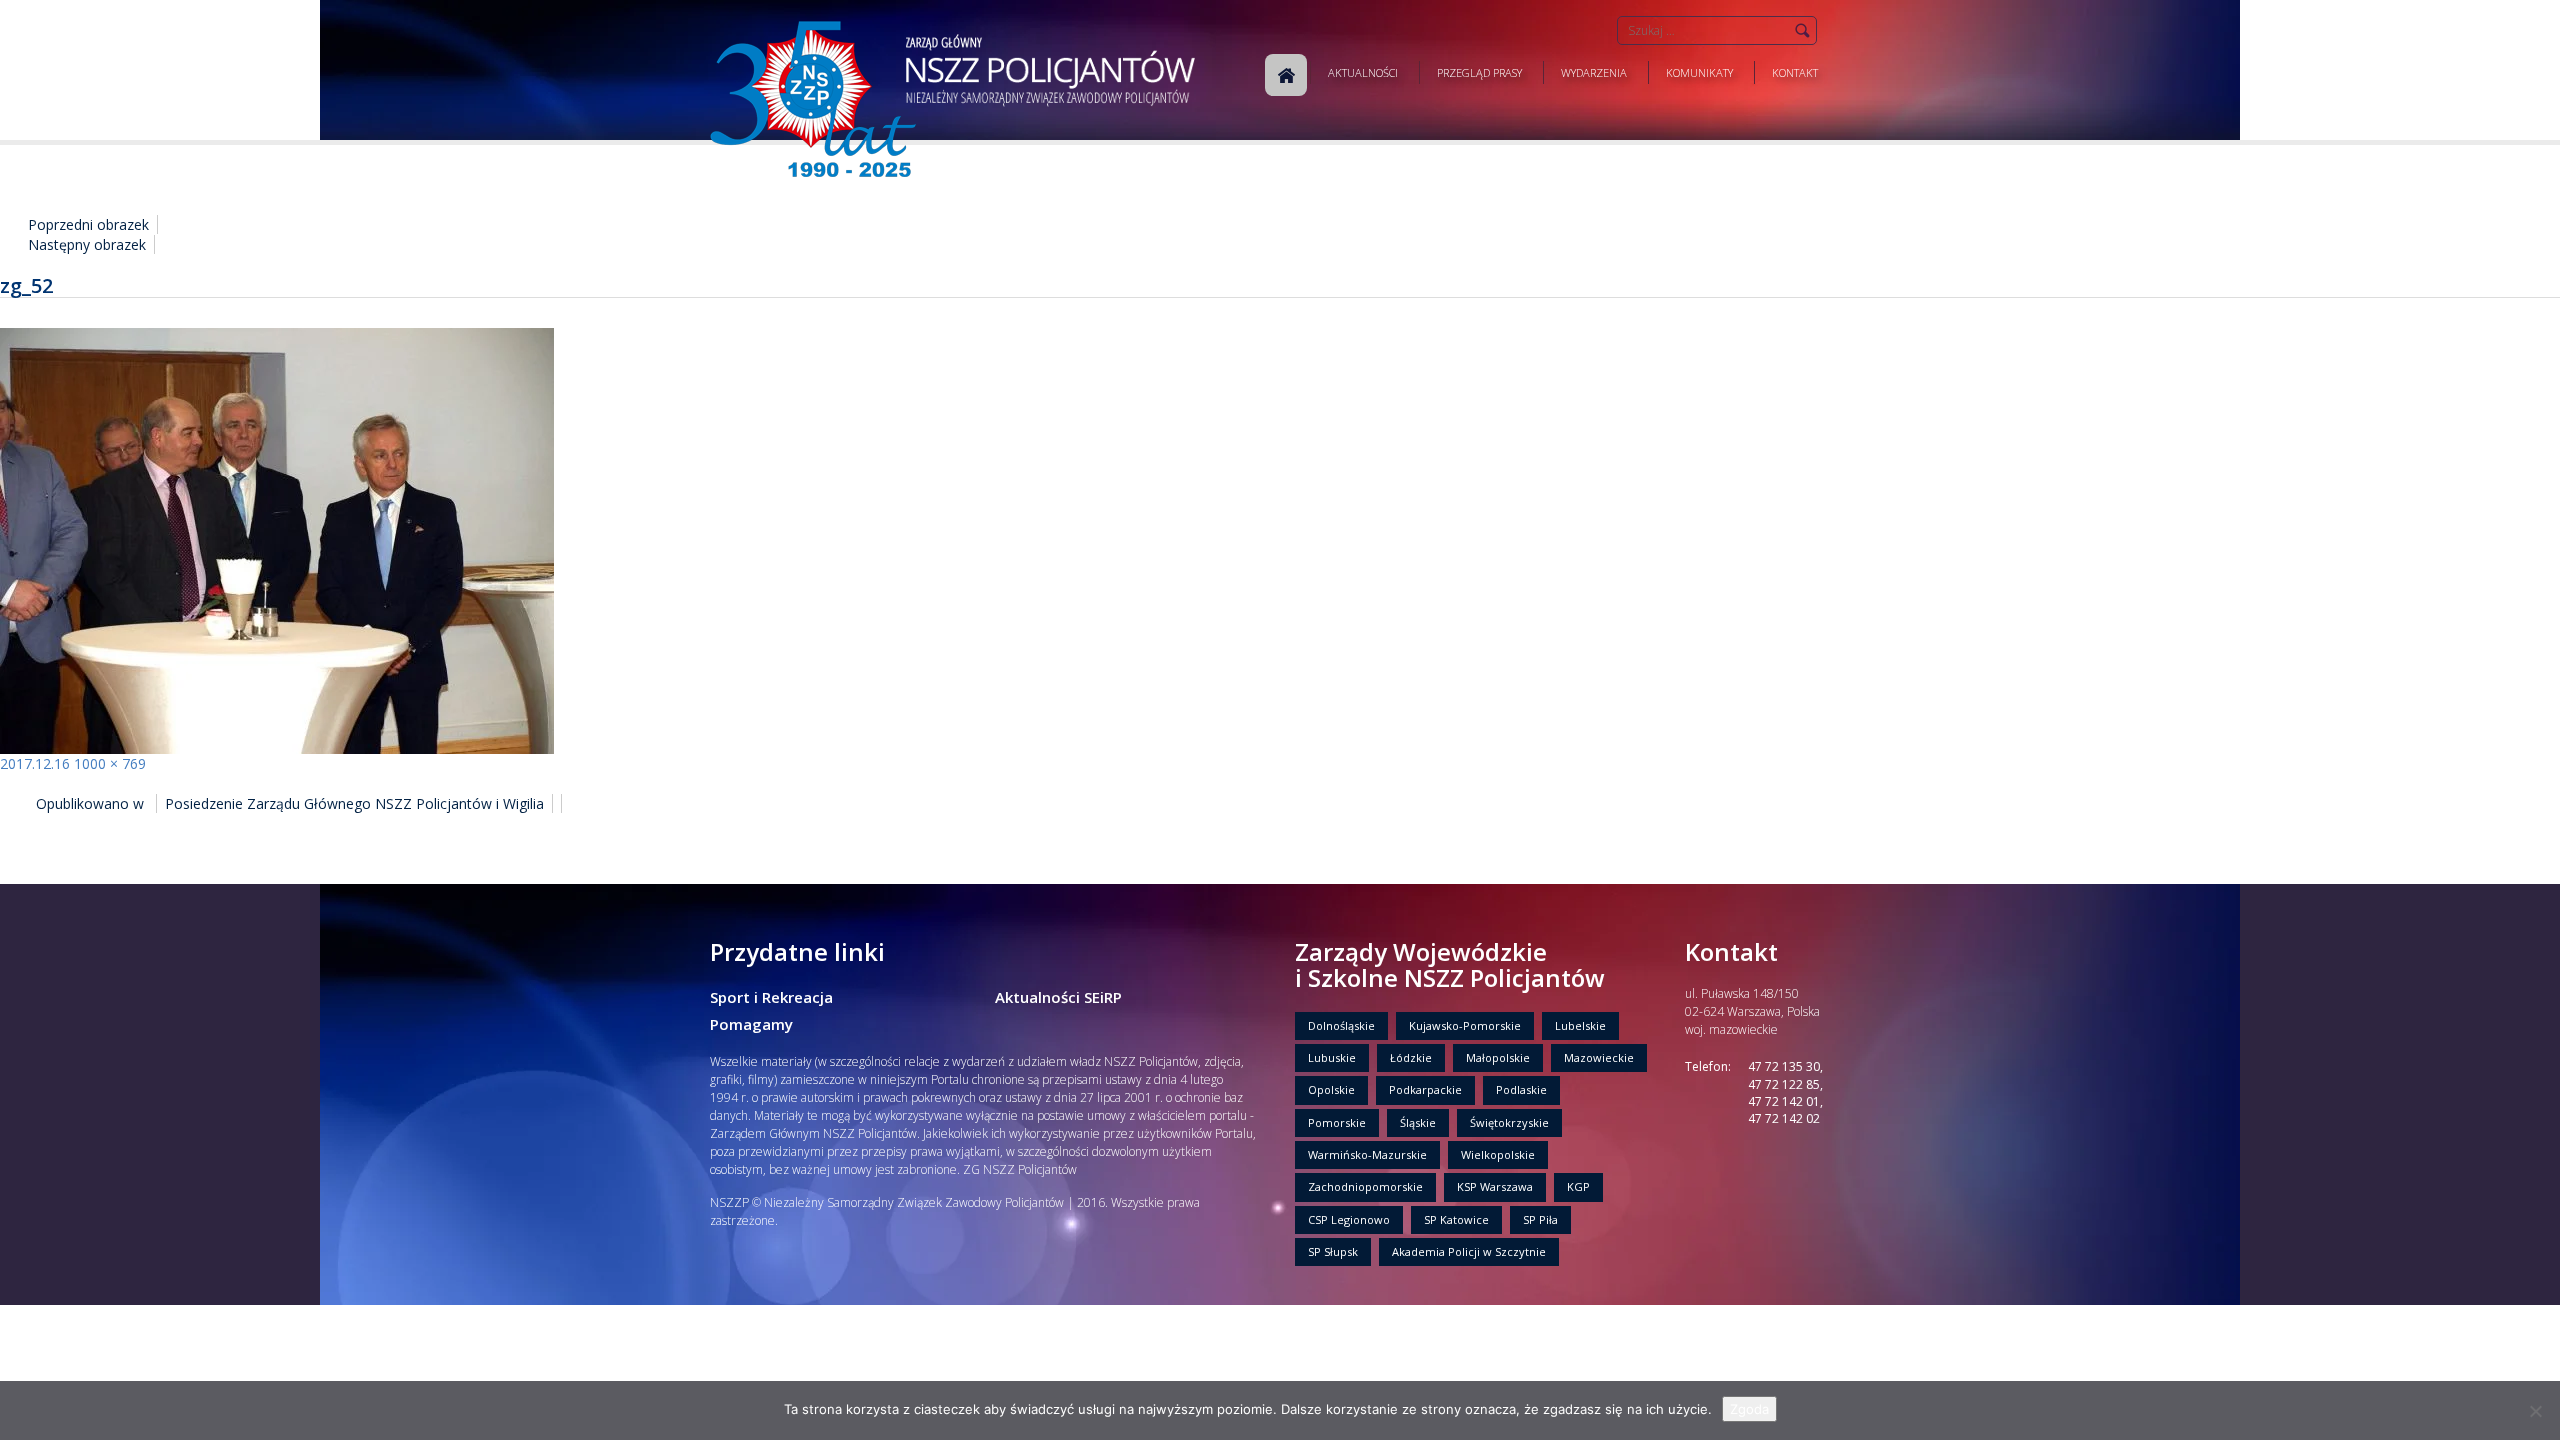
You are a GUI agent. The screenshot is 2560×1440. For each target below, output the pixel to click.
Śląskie (1418, 1122)
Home (1286, 75)
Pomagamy (751, 1024)
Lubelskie (1580, 1025)
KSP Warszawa (1495, 1186)
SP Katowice (1456, 1219)
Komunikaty (1699, 72)
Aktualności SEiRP (1058, 997)
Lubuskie (1332, 1057)
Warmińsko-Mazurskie (1367, 1154)
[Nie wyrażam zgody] (2535, 1411)
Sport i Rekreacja (771, 997)
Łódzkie (1411, 1057)
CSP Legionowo (1349, 1219)
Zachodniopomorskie (1365, 1186)
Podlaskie (1521, 1089)
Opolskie (1331, 1089)
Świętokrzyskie (1509, 1122)
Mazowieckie (1599, 1057)
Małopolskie (1498, 1057)
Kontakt (1795, 72)
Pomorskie (1337, 1122)
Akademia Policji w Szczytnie (1469, 1251)
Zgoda (1749, 1409)
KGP (1578, 1186)
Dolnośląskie (1341, 1025)
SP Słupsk (1333, 1251)
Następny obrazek (87, 244)
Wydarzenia (1594, 72)
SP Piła (1540, 1219)
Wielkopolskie (1498, 1154)
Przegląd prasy (1479, 72)
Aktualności (1363, 72)
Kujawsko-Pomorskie (1465, 1025)
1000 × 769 (110, 763)
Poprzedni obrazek (88, 224)
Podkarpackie (1425, 1089)
